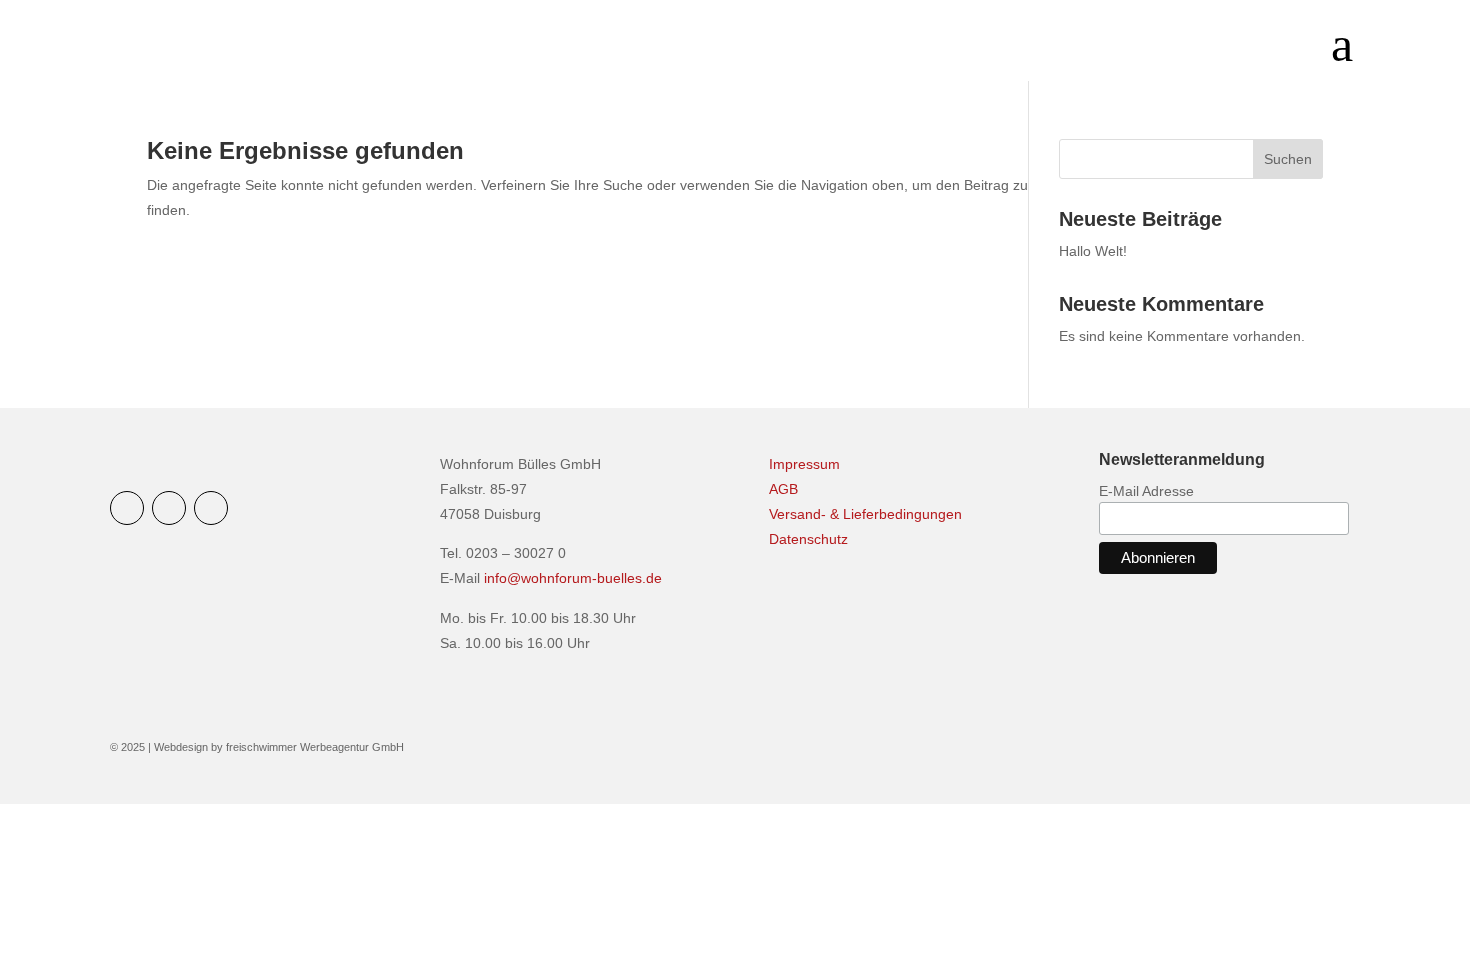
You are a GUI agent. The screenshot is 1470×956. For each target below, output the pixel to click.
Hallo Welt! (1093, 251)
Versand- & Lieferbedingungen (865, 514)
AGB (783, 489)
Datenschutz (808, 539)
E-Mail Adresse (1146, 491)
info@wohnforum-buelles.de (573, 578)
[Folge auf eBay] (211, 508)
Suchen (1288, 159)
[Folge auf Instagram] (127, 508)
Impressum (804, 464)
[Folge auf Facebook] (169, 508)
